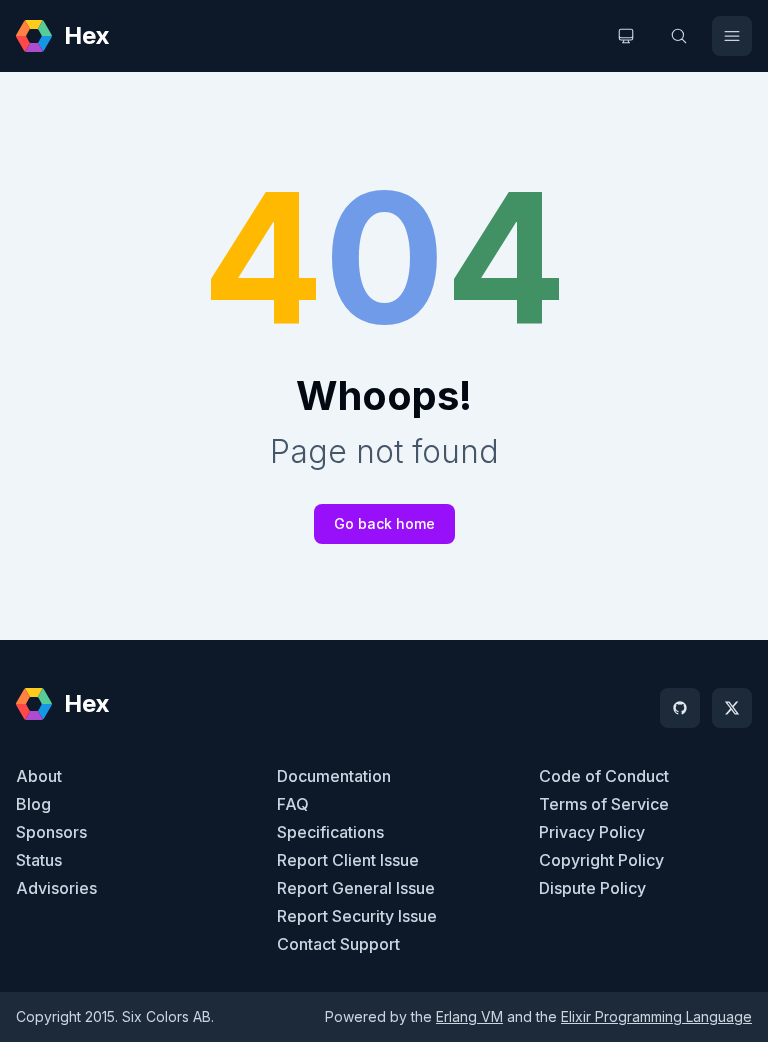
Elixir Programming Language (656, 1016)
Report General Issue (356, 888)
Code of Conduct (604, 776)
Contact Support (338, 944)
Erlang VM (469, 1016)
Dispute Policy (592, 888)
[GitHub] (680, 708)
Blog (33, 804)
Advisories (56, 888)
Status (39, 860)
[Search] (679, 36)
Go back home (384, 523)
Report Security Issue (357, 916)
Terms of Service (604, 804)
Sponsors (51, 832)
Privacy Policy (592, 832)
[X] (732, 708)
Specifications (330, 832)
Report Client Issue (348, 860)
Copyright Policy (601, 860)
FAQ (293, 804)
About (39, 776)
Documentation (334, 776)
